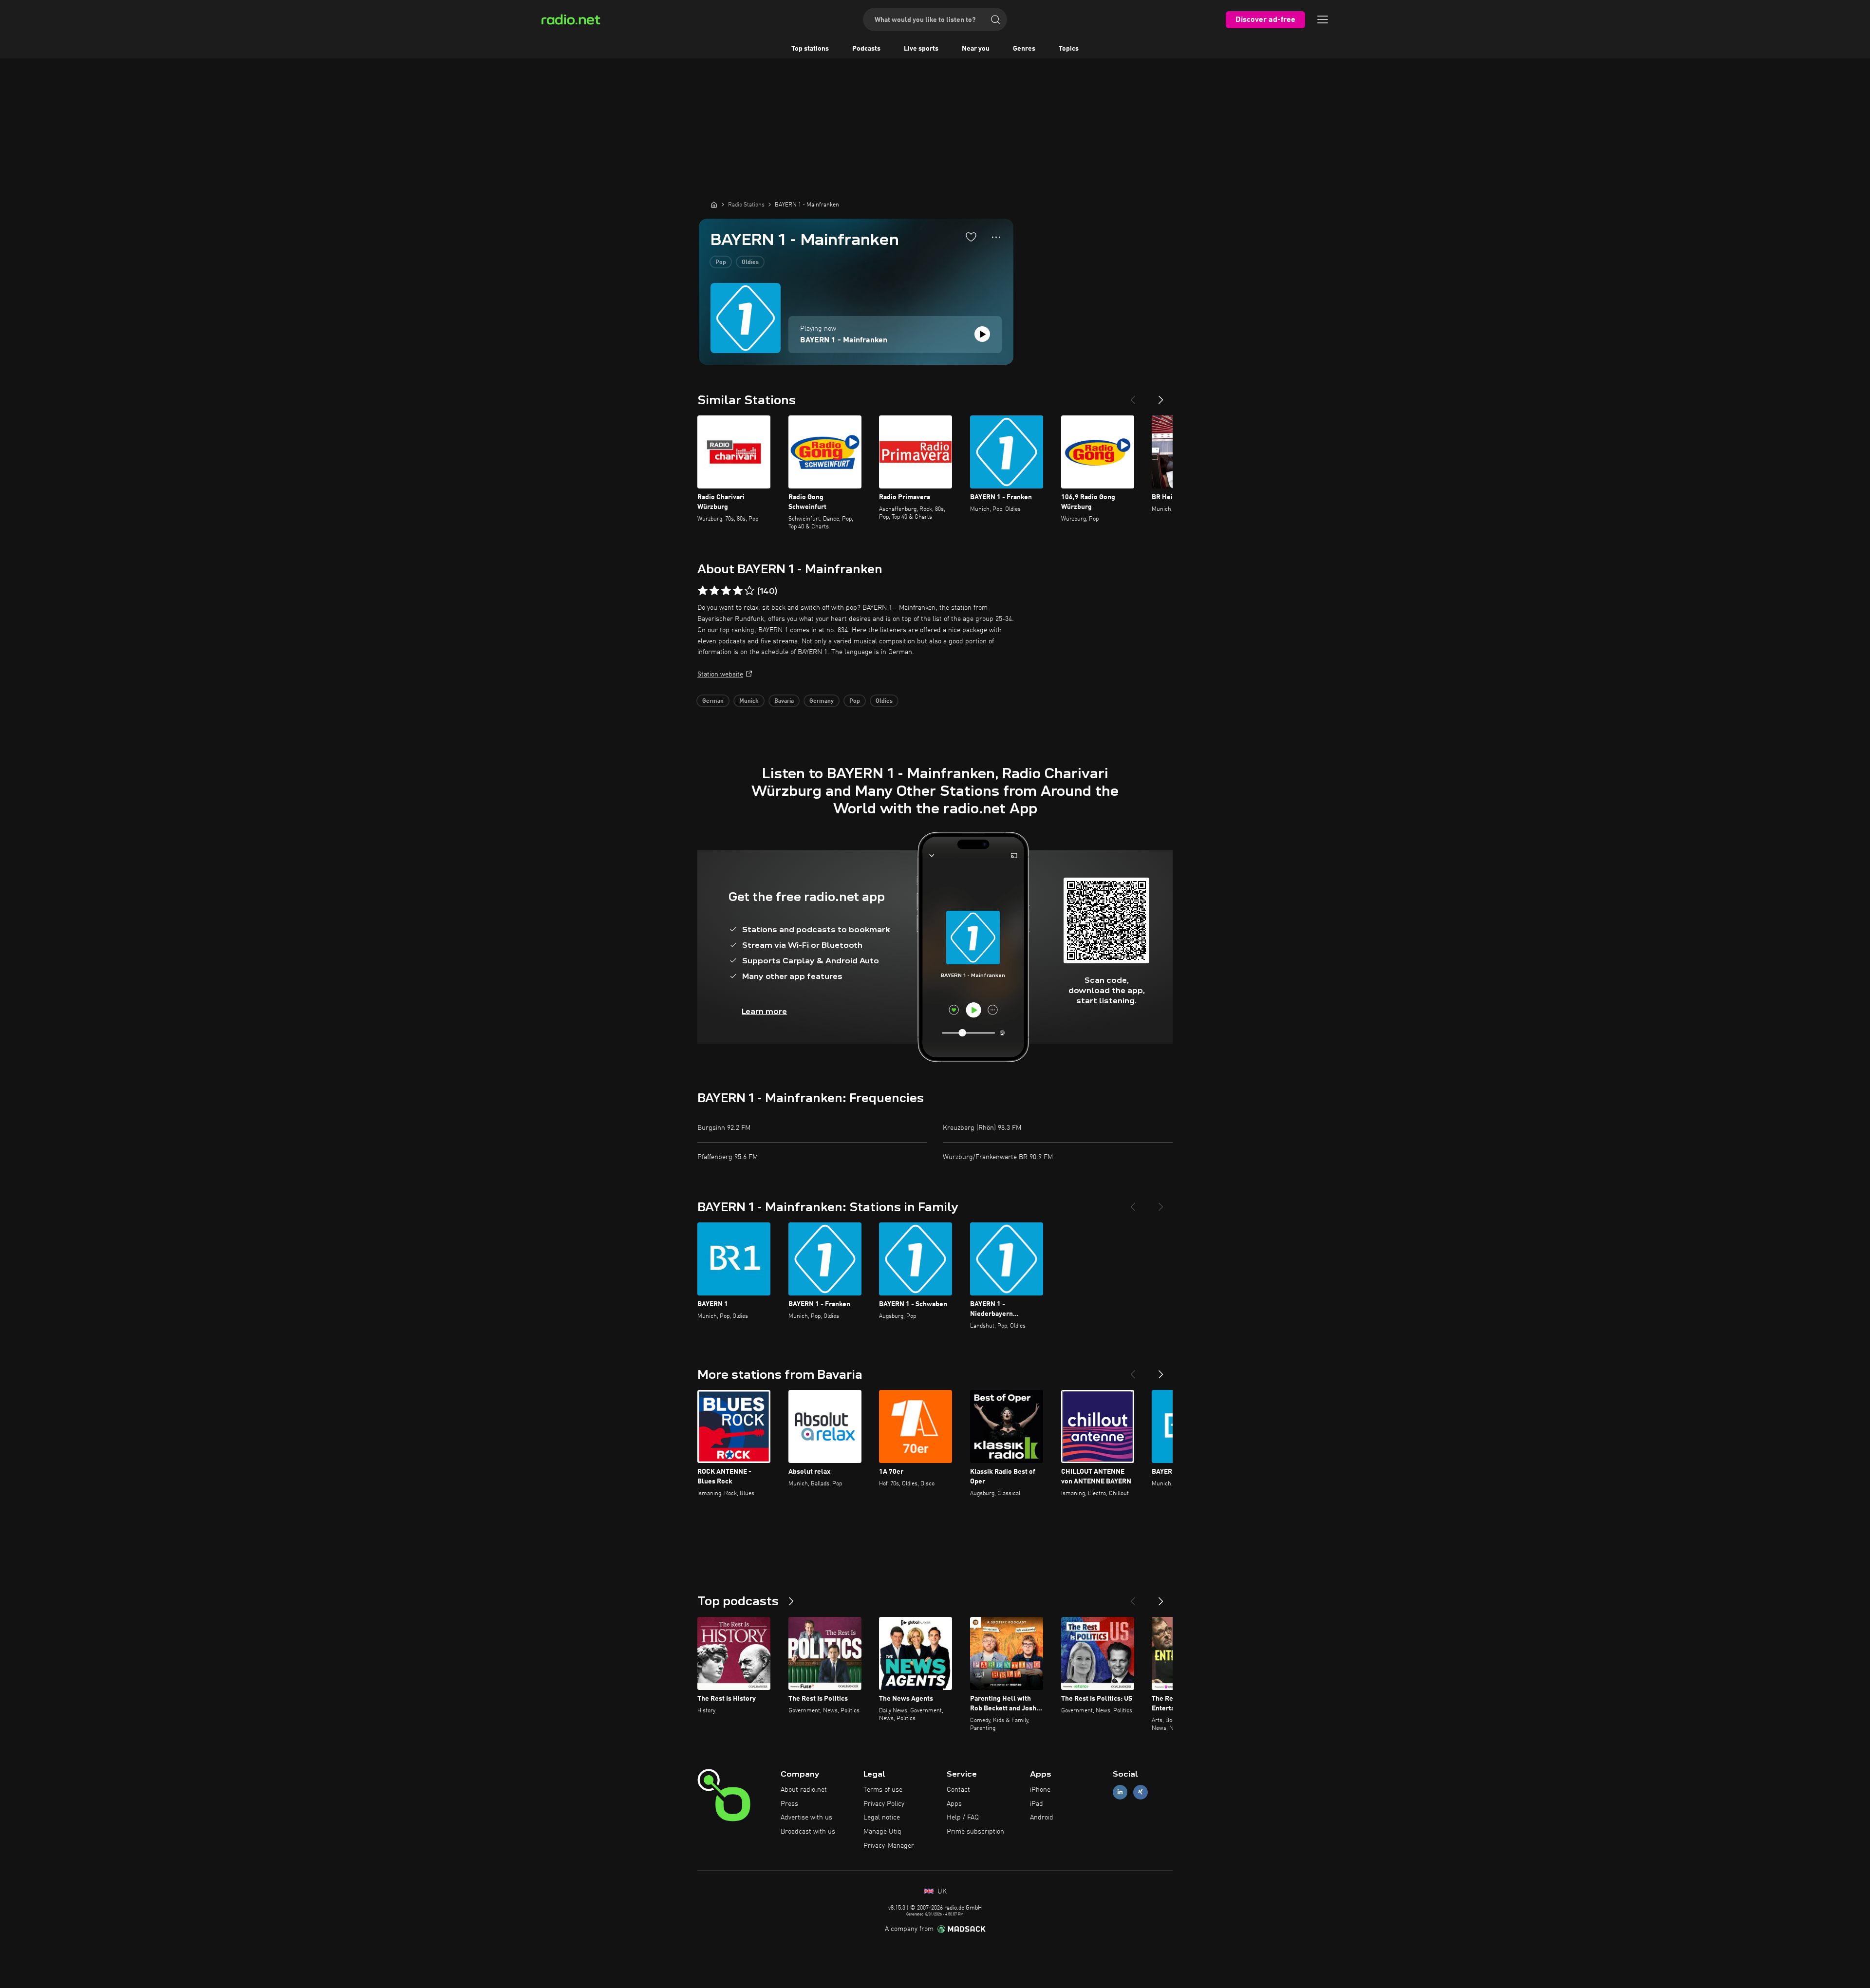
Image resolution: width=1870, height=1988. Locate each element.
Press (789, 1804)
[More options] (996, 237)
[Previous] (1133, 396)
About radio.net (804, 1790)
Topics (1069, 49)
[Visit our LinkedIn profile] (1120, 1792)
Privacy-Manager (889, 1846)
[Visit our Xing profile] (1141, 1792)
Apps (954, 1804)
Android (1042, 1818)
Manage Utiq (882, 1832)
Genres (1024, 49)
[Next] (1161, 396)
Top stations (810, 49)
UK (941, 1892)
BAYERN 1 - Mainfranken (844, 340)
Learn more (764, 1011)
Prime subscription (975, 1832)
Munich (749, 701)
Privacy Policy (884, 1804)
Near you (976, 49)
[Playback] (982, 334)
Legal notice (882, 1818)
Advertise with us (806, 1818)
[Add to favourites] (971, 237)
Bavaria (784, 701)
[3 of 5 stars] (726, 591)
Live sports (921, 49)
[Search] (995, 19)
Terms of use (883, 1790)
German (713, 701)
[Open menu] (1323, 19)
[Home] (714, 205)
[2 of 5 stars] (714, 591)
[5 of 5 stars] (749, 591)
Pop (721, 263)
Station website (720, 675)
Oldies (750, 263)
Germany (822, 701)
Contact (958, 1790)
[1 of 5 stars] (703, 591)
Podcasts (866, 49)
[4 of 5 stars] (738, 591)
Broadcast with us (808, 1832)
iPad (1037, 1804)
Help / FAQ (963, 1818)
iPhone (1040, 1790)
